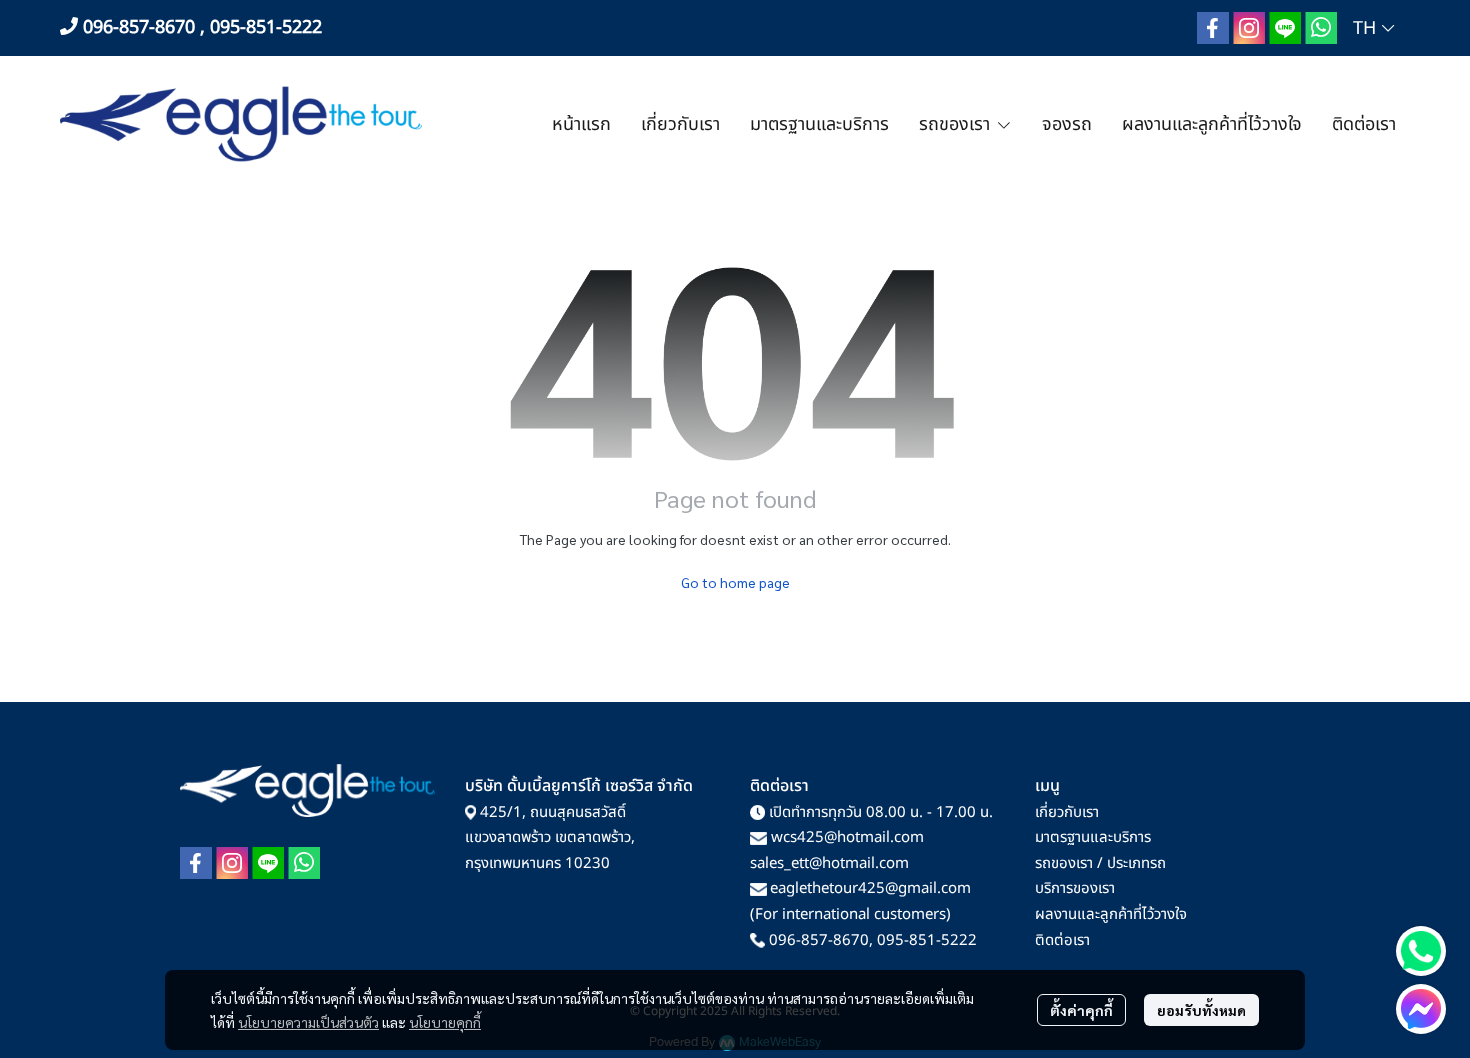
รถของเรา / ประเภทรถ (1100, 863)
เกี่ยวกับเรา (1067, 812)
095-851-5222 (927, 940)
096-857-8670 (819, 940)
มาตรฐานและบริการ (1093, 837)
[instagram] (1249, 28)
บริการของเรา (1075, 888)
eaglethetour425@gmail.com (870, 888)
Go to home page (735, 582)
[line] (1285, 28)
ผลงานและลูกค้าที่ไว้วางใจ (1111, 914)
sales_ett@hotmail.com (829, 863)
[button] (1373, 28)
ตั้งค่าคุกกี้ (1081, 1010)
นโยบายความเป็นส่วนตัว (308, 1022)
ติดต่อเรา (1062, 940)
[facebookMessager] (1421, 1009)
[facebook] (1213, 28)
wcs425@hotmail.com (847, 837)
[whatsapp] (1321, 28)
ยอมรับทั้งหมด (1201, 1010)
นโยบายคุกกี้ (445, 1022)
